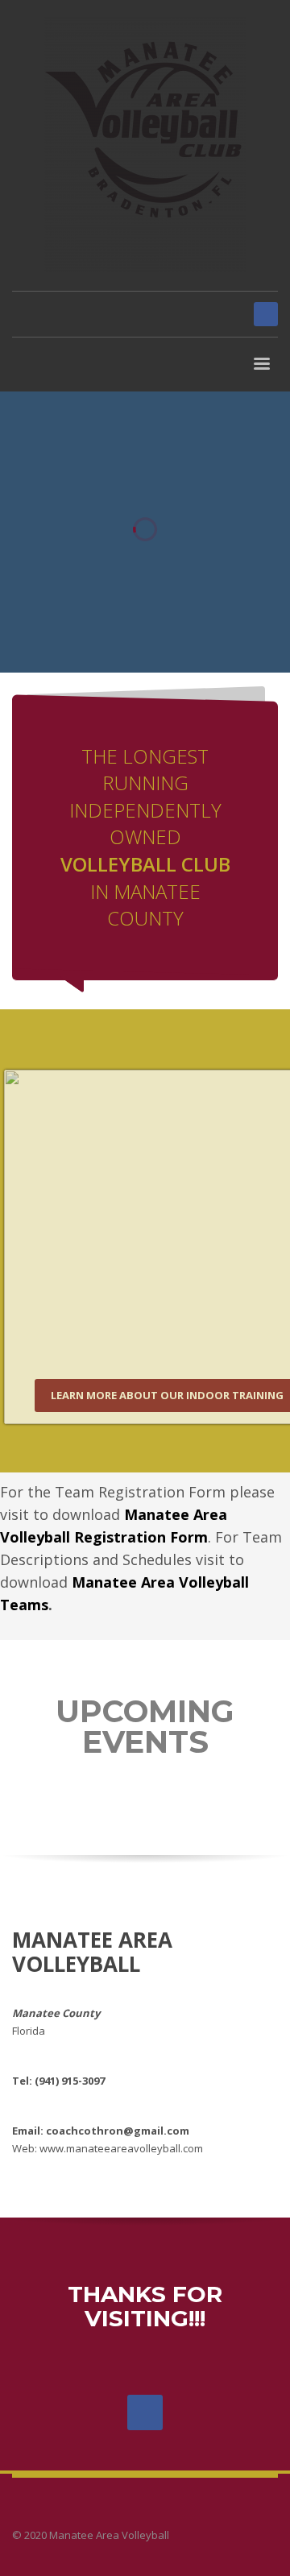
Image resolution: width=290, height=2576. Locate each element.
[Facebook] (266, 314)
